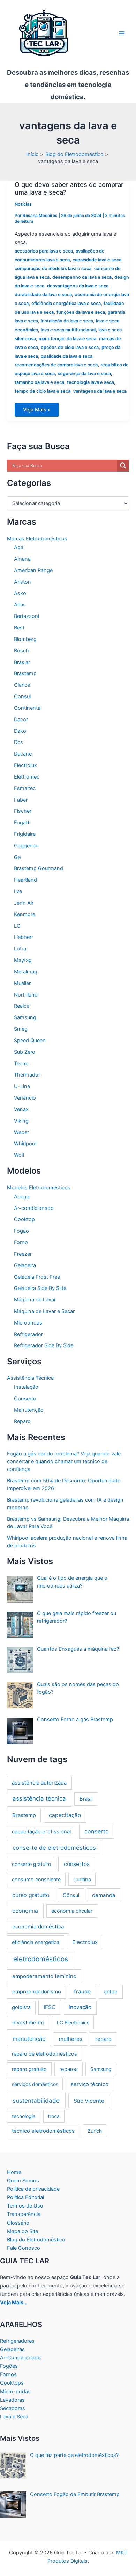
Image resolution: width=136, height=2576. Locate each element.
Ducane (23, 754)
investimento (28, 2023)
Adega (22, 1197)
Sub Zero (25, 1052)
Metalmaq (26, 972)
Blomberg (25, 639)
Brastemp (25, 673)
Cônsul (71, 1895)
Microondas (28, 1323)
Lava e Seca (14, 2417)
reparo (103, 2039)
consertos (77, 1864)
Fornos (8, 2374)
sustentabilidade (36, 2100)
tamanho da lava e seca (39, 382)
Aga (19, 547)
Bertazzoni (27, 616)
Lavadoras (12, 2400)
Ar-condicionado (34, 1208)
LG (17, 926)
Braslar (22, 662)
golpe (111, 1991)
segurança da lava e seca (84, 374)
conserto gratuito (31, 1864)
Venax (21, 1109)
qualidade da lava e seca (67, 356)
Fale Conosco (24, 2248)
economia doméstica (38, 1926)
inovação (80, 2007)
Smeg (21, 1029)
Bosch (21, 651)
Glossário (18, 2223)
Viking (21, 1121)
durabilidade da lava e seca (43, 295)
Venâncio (25, 1098)
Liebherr (24, 937)
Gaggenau (26, 846)
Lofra (20, 949)
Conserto (25, 1399)
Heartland (25, 880)
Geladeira (25, 1265)
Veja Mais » (37, 411)
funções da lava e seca (81, 312)
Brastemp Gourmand (39, 868)
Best (19, 628)
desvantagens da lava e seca (78, 286)
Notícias (23, 204)
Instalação (26, 1387)
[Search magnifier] (123, 466)
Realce (22, 1006)
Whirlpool (25, 1144)
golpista (21, 2007)
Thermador (27, 1075)
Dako (20, 731)
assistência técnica (39, 1798)
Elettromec (27, 777)
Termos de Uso (25, 2206)
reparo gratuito (29, 2069)
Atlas (20, 605)
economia (25, 1911)
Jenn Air (24, 903)
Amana (22, 559)
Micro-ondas (15, 2392)
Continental (28, 708)
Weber (21, 1132)
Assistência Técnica (30, 1378)
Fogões (9, 2366)
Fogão (21, 1231)
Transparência (24, 2214)
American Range (33, 570)
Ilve (18, 891)
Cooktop (24, 1219)
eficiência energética (36, 1942)
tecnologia (24, 2116)
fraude (82, 1991)
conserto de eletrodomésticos (54, 1848)
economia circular (72, 1911)
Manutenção (29, 1410)
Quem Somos (23, 2181)
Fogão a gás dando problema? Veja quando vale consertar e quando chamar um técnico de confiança (64, 1461)
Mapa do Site (22, 2231)
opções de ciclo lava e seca (70, 347)
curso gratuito (31, 1895)
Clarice (22, 685)
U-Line (22, 1086)
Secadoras (13, 2408)
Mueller (22, 983)
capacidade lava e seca (97, 260)
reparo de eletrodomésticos (44, 2054)
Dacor (21, 720)
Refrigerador (28, 1334)
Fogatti (22, 823)
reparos (69, 2069)
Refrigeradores (17, 2341)
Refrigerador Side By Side (44, 1345)
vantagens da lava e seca (100, 391)
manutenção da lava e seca (67, 339)
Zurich (95, 2131)
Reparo (22, 1421)
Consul (22, 696)
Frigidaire (25, 834)
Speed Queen (30, 1041)
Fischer (23, 811)
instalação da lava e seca (67, 321)
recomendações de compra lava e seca (56, 365)
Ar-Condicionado (20, 2358)
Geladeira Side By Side (40, 1288)
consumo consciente (36, 1879)
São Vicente (89, 2101)
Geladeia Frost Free (37, 1277)
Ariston (22, 582)
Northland (26, 995)
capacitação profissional (41, 1832)
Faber (21, 800)
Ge (17, 857)
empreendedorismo (37, 1991)
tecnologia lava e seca (90, 382)
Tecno (21, 1064)
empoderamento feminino (44, 1976)
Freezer (23, 1254)
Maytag (23, 960)
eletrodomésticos (41, 1959)
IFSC (50, 2007)
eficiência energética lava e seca (66, 303)
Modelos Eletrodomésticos (39, 1188)
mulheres (71, 2039)
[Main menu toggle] (122, 33)
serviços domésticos (35, 2084)
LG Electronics (73, 2023)
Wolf (19, 1155)
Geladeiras (12, 2349)
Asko (20, 593)
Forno (21, 1242)
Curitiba (82, 1879)
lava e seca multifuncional (68, 330)
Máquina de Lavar (35, 1300)
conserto (97, 1831)
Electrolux (25, 765)
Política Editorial (25, 2197)
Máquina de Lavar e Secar (44, 1311)
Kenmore (25, 914)
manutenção (29, 2039)
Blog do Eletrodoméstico (36, 2240)
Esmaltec (25, 788)
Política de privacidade (33, 2189)
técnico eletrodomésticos (43, 2131)
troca (54, 2116)
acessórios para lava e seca (44, 251)
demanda (104, 1895)
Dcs (18, 742)
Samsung (25, 1017)
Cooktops (12, 2383)
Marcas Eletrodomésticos (37, 539)
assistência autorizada (39, 1783)
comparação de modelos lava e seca (53, 268)
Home (14, 2172)
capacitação (65, 1815)
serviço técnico (90, 2084)
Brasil (86, 1799)
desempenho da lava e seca (82, 277)
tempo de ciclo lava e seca (43, 391)
